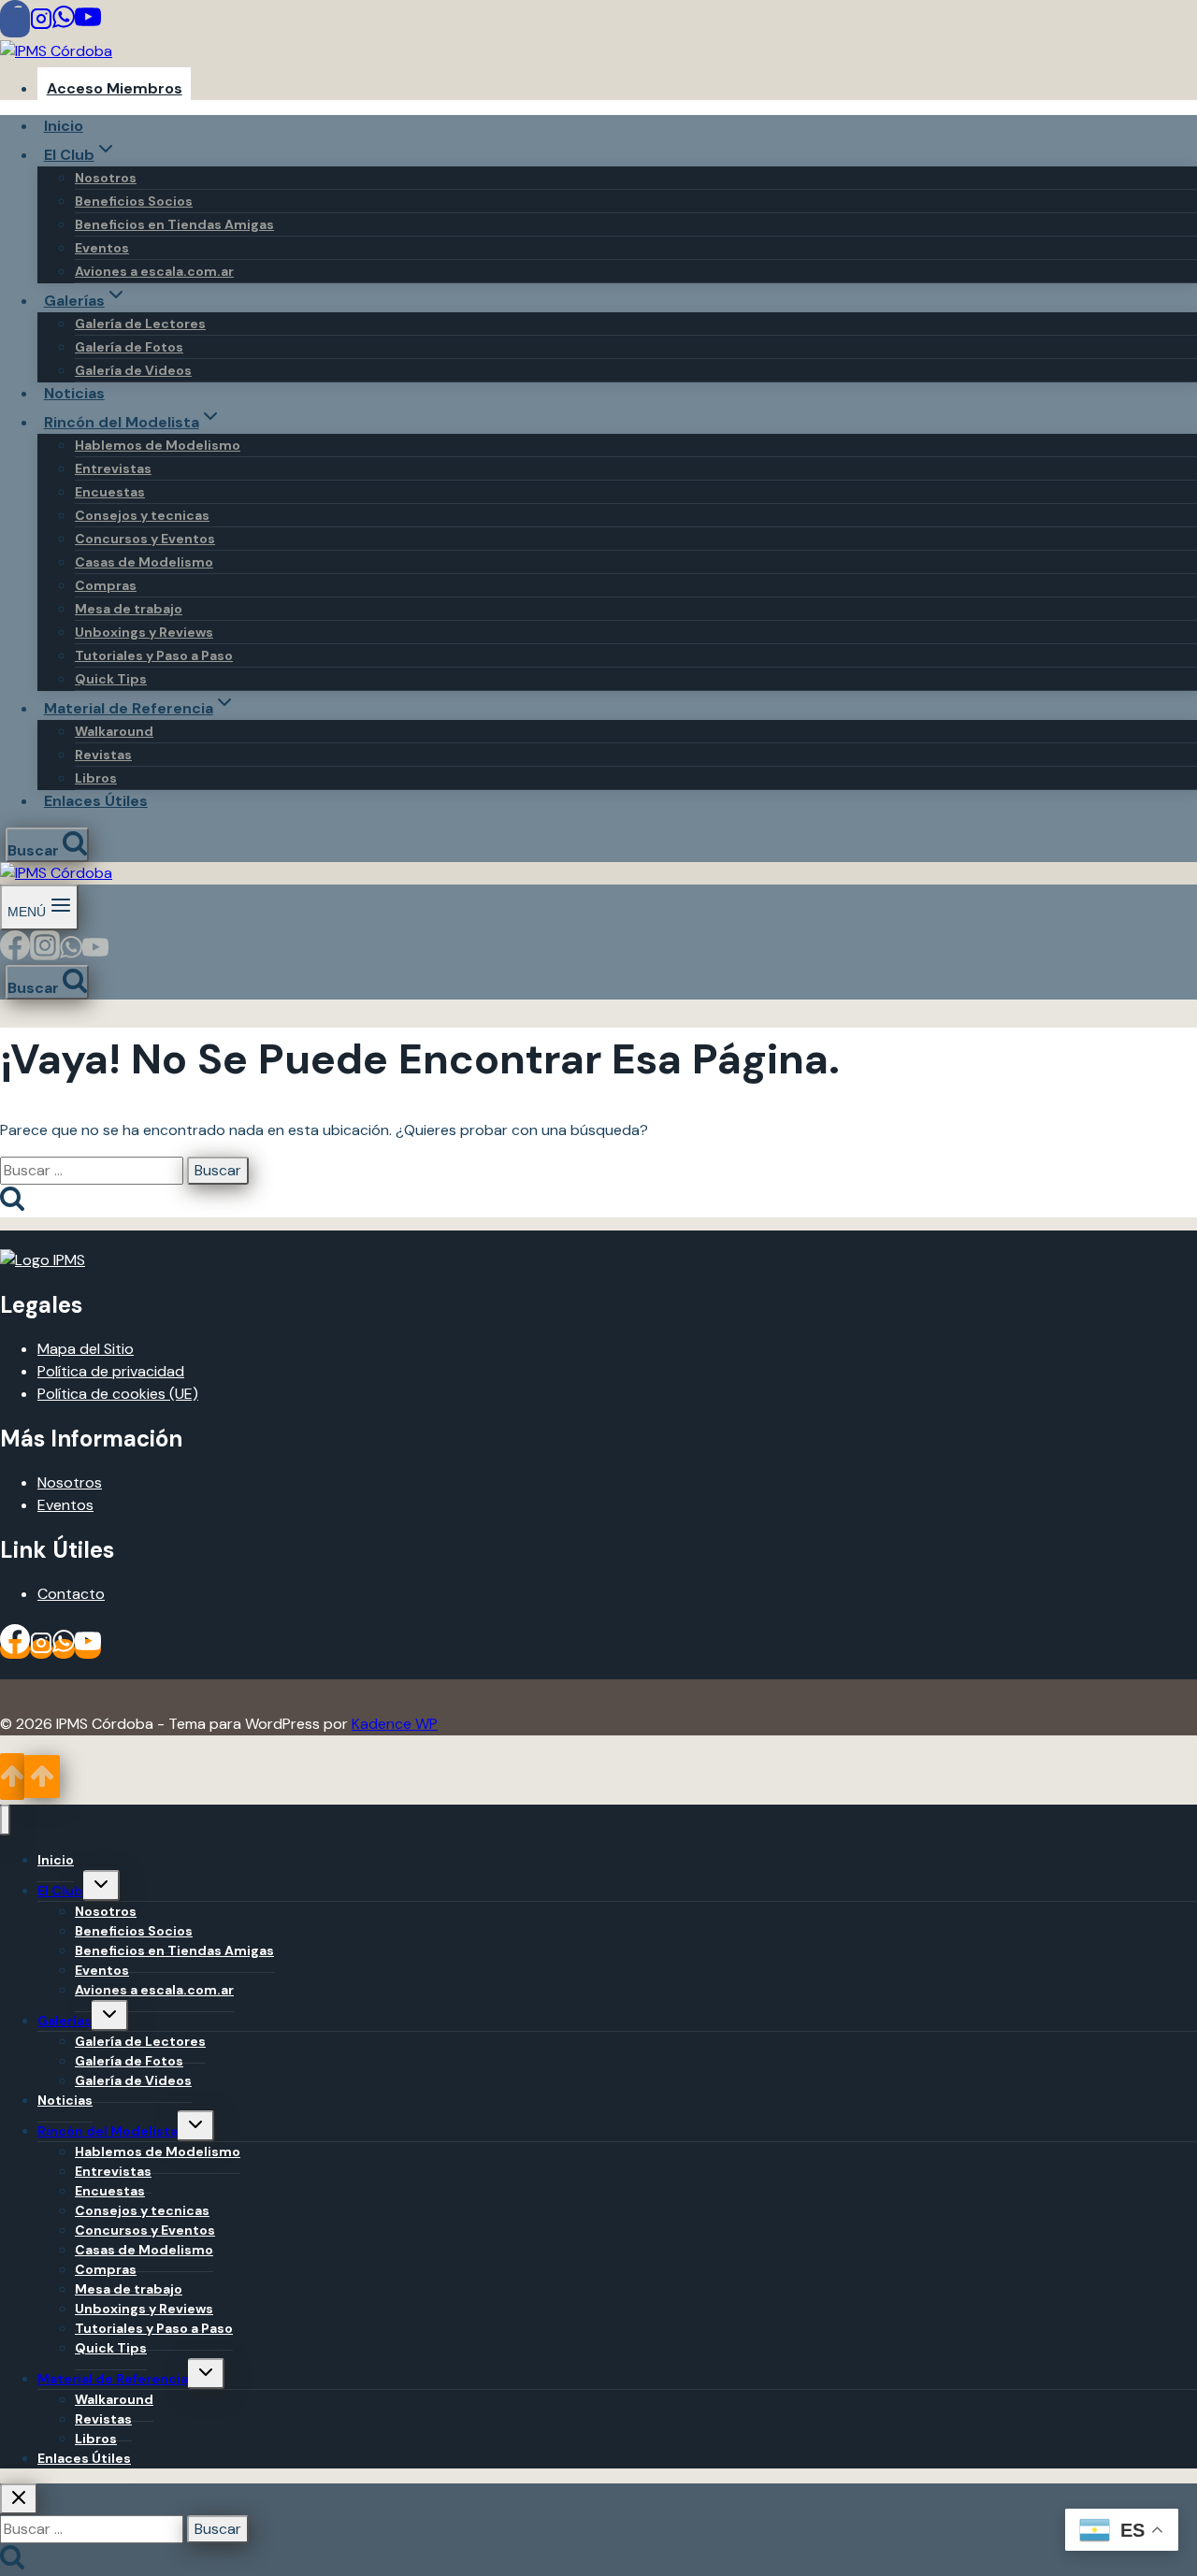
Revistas (103, 755)
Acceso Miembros (115, 88)
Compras (106, 585)
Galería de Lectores (140, 324)
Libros (96, 778)
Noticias (74, 393)
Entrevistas (113, 468)
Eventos (102, 248)
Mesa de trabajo (129, 609)
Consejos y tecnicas (142, 515)
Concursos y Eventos (145, 539)
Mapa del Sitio (86, 1349)
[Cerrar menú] (5, 1820)
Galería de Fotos (129, 347)
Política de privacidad (111, 1371)
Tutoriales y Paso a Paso (154, 655)
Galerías (65, 2021)
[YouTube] (88, 22)
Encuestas (110, 492)
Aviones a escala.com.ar (154, 271)
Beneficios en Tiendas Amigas (174, 224)
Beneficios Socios (134, 201)
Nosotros (106, 178)
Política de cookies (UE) (118, 1394)
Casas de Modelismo (144, 562)
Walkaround (114, 731)
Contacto (71, 1594)
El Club (60, 1891)
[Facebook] (15, 22)
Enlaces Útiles (96, 801)
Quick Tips (111, 679)
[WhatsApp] (64, 22)
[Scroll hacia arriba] (12, 1777)
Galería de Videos (133, 370)
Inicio (64, 126)
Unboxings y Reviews (144, 632)
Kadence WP (395, 1724)
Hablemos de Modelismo (158, 445)
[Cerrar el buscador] (19, 2499)
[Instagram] (41, 22)
